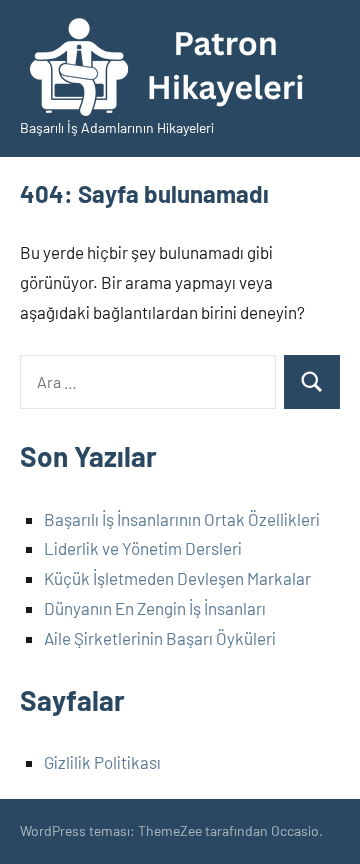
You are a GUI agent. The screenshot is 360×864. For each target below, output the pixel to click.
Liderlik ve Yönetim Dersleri (143, 548)
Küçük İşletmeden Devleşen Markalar (177, 578)
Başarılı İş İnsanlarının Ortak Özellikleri (182, 519)
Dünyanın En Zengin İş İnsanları (155, 608)
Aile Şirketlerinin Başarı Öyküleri (160, 638)
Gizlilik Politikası (102, 762)
